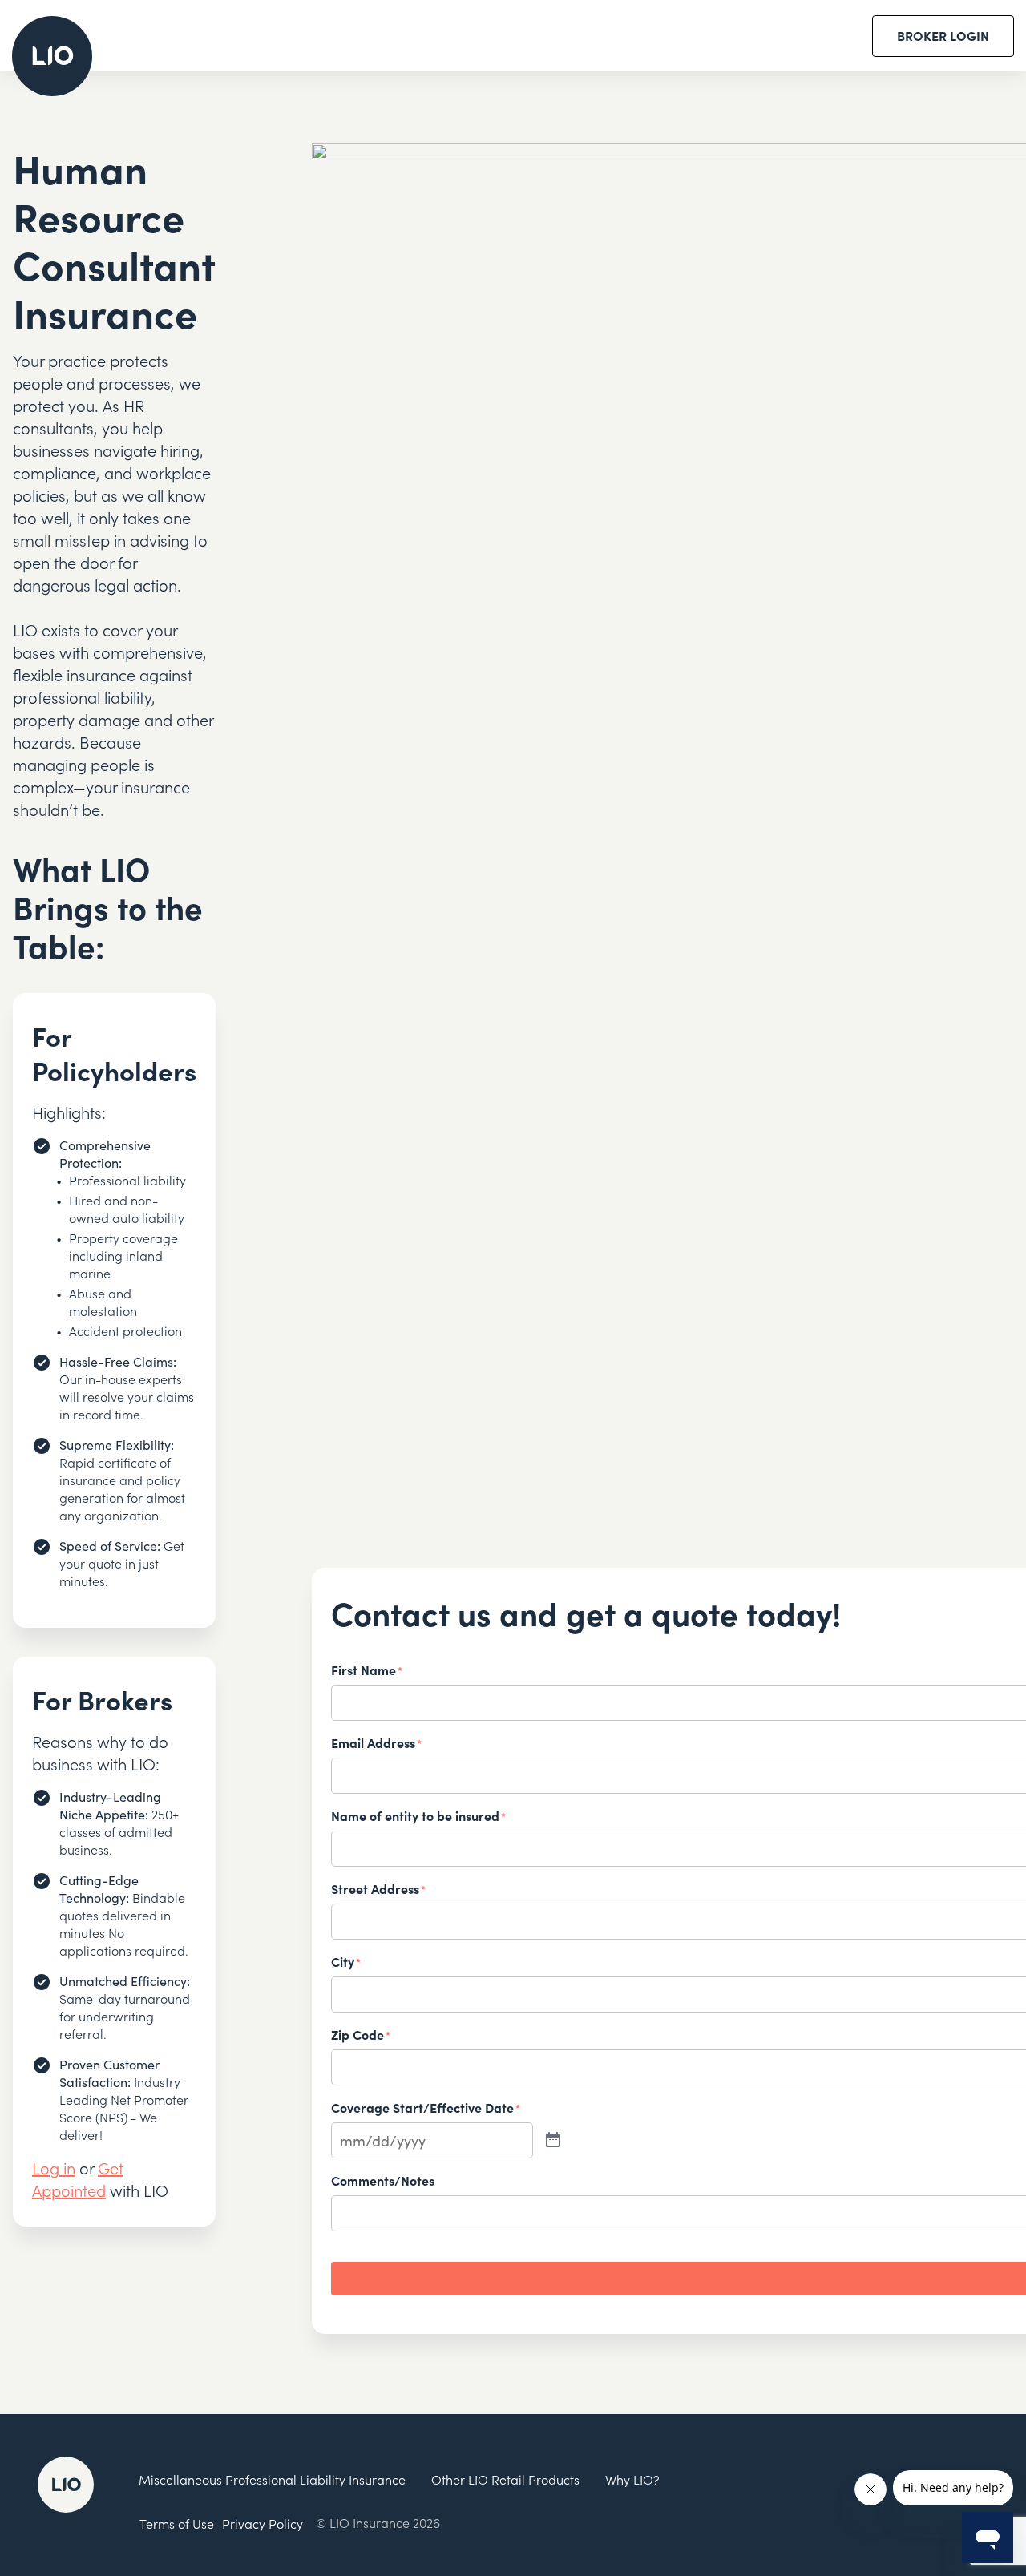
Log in (54, 2167)
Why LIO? (632, 2479)
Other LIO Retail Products (505, 2479)
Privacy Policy (263, 2523)
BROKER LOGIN (943, 35)
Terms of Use (177, 2523)
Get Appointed (78, 2178)
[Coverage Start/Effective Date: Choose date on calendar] (553, 2140)
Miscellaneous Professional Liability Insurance (272, 2479)
